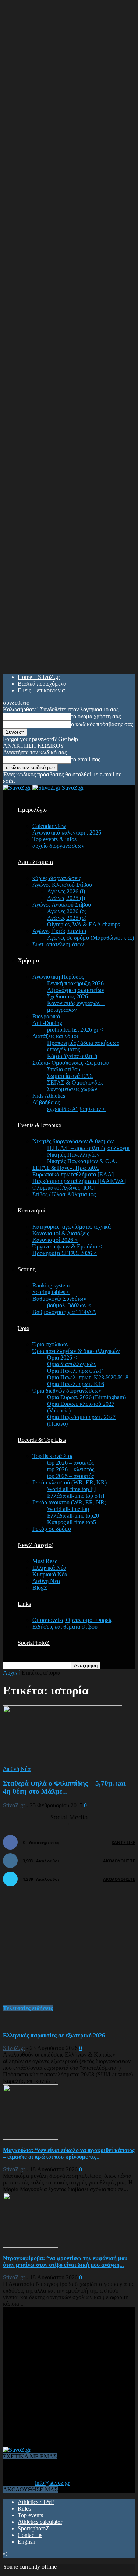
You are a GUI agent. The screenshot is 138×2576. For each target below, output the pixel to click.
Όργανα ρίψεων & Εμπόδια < (67, 1246)
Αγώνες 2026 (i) (66, 891)
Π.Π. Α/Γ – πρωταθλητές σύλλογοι (88, 1148)
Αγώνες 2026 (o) (67, 911)
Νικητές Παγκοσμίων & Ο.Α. (82, 1161)
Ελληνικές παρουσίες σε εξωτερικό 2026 (54, 2035)
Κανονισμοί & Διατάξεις (61, 1233)
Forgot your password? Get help (40, 739)
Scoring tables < (51, 1292)
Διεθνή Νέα (46, 1581)
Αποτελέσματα (35, 862)
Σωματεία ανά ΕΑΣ (70, 1076)
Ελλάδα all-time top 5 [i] (76, 1496)
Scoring (27, 1269)
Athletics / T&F (36, 2502)
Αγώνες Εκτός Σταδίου (59, 931)
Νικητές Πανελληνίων (73, 1155)
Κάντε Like (123, 1842)
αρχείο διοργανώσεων (58, 846)
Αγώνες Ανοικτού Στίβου (62, 905)
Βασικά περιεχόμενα (42, 684)
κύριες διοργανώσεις (57, 878)
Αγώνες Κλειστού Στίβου (62, 885)
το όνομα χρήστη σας (96, 716)
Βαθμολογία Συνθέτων (59, 1299)
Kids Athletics (49, 1096)
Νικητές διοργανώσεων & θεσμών (73, 1141)
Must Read (45, 1561)
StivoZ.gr (14, 1805)
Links (24, 1604)
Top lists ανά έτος (53, 1456)
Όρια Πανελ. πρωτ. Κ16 (76, 1384)
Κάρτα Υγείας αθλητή (72, 1056)
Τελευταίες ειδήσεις (28, 2008)
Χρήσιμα (28, 960)
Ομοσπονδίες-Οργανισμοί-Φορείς (72, 1620)
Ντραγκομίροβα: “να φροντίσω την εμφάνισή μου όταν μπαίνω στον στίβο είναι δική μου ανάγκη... (65, 2261)
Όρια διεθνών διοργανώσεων (67, 1391)
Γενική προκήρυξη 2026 (75, 983)
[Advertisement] (58, 1950)
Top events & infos (54, 839)
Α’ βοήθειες (46, 1102)
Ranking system (51, 1285)
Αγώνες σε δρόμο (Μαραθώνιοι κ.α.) (91, 938)
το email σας (86, 759)
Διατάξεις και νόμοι (55, 1036)
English (26, 2542)
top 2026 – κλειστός (71, 1469)
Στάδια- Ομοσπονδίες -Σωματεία (71, 1063)
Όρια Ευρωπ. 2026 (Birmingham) (86, 1397)
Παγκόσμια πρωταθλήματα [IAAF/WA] (79, 1181)
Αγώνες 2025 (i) (66, 898)
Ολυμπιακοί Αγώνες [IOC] (64, 1188)
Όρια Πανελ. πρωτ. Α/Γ (75, 1371)
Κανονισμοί (31, 1210)
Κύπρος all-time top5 (72, 1522)
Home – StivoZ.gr (39, 677)
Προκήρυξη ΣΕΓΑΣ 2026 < (65, 1253)
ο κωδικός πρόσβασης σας (102, 724)
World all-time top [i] (71, 1489)
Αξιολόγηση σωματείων (76, 990)
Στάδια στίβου (64, 1069)
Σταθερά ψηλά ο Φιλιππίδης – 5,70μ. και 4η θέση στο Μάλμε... (64, 1787)
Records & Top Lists (42, 1440)
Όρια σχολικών (50, 1344)
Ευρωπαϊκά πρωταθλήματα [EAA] (73, 1174)
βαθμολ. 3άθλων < (69, 1305)
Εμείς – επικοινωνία (41, 690)
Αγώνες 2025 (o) (67, 918)
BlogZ (40, 1588)
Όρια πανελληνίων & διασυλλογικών (76, 1351)
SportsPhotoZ (34, 1643)
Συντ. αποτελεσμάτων (58, 944)
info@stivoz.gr (52, 2483)
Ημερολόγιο (32, 810)
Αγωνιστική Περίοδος (58, 977)
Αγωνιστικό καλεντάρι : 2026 (67, 833)
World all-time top (68, 1509)
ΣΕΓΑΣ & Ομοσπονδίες (75, 1082)
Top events (30, 2515)
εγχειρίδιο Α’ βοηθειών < (76, 1109)
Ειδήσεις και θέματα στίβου (65, 1627)
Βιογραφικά (46, 1016)
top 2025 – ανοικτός (70, 1476)
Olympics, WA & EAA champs (84, 924)
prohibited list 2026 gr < (75, 1030)
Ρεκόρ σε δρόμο (52, 1529)
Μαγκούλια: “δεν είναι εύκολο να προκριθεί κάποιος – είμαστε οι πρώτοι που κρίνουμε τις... (69, 2153)
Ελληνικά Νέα (49, 1568)
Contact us (30, 2535)
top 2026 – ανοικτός (70, 1463)
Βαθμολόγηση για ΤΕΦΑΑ (64, 1312)
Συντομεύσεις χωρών (72, 1089)
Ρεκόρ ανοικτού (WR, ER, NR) (69, 1502)
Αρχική (12, 1673)
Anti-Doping (47, 1023)
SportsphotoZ (33, 2528)
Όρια (24, 1328)
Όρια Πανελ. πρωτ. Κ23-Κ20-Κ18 (88, 1377)
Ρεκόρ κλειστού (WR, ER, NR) (70, 1482)
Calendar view (49, 826)
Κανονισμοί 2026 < (55, 1240)
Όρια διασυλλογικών (72, 1364)
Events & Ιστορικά (40, 1125)
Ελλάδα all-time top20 (73, 1516)
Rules (24, 2509)
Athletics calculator (40, 2522)
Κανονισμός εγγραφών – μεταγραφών (76, 1006)
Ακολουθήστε (119, 1861)
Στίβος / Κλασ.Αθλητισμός (64, 1194)
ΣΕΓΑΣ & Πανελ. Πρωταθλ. (66, 1168)
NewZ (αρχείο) (36, 1545)
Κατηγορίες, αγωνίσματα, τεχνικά (72, 1227)
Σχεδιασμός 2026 (68, 996)
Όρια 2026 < (62, 1357)
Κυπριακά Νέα (50, 1574)
